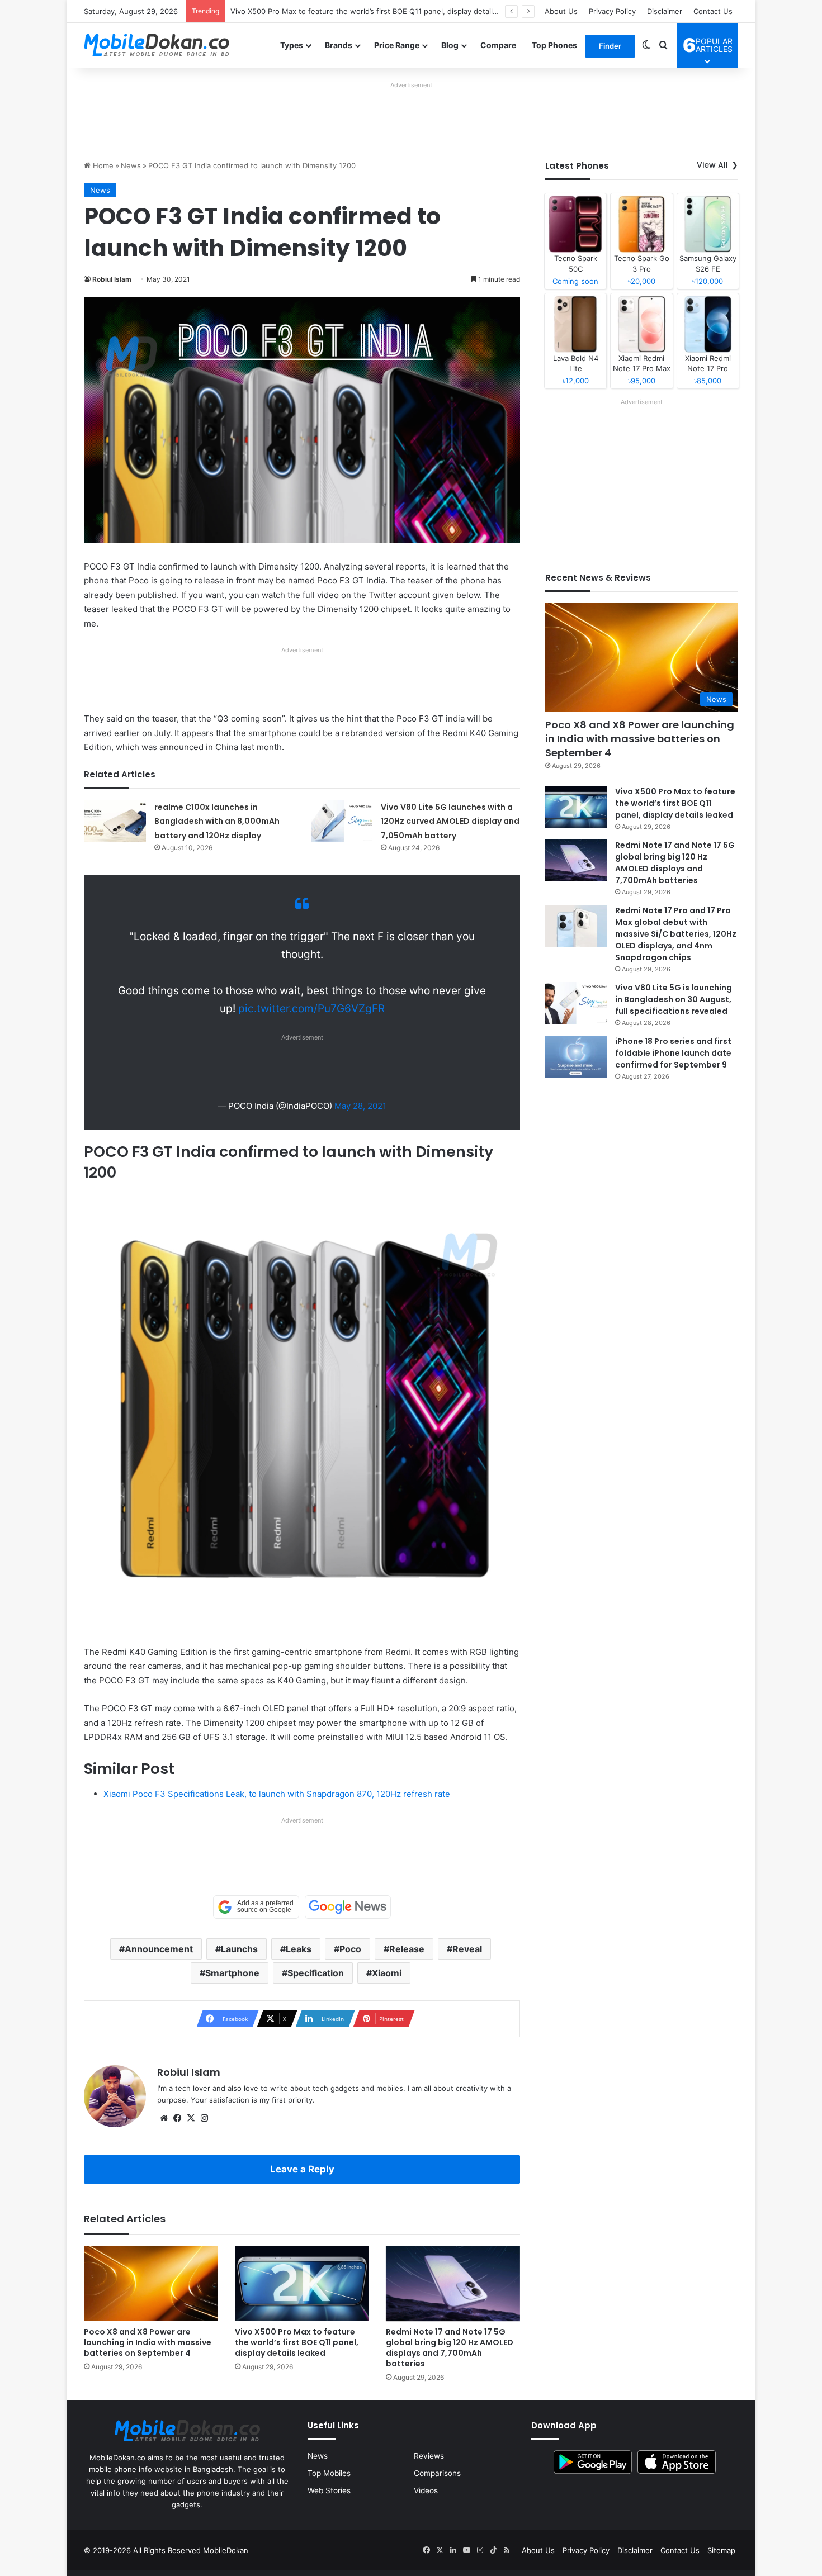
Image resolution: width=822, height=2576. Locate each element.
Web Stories (329, 2490)
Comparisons (437, 2473)
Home (102, 165)
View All (712, 165)
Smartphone (232, 1973)
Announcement (159, 1949)
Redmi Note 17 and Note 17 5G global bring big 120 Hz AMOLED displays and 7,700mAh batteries (399, 11)
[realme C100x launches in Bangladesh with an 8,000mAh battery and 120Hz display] (115, 821)
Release (407, 1949)
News (131, 165)
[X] (191, 2118)
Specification (316, 1973)
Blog (450, 45)
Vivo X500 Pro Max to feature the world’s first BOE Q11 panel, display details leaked (297, 2342)
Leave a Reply (302, 2169)
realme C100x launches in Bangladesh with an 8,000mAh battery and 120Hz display (217, 821)
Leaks (299, 1949)
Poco (350, 1949)
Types (292, 45)
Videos (426, 2490)
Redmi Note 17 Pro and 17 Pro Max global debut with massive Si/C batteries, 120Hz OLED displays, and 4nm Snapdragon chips (676, 934)
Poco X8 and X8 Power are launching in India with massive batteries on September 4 (148, 2342)
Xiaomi (387, 1973)
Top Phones (554, 45)
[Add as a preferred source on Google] (256, 1907)
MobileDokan (226, 2550)
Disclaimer (665, 11)
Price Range (397, 45)
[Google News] (348, 1907)
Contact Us (713, 11)
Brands (339, 45)
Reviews (429, 2456)
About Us (561, 11)
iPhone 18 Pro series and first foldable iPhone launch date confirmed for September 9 (673, 1053)
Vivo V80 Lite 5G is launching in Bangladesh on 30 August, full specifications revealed (674, 999)
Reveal (467, 1949)
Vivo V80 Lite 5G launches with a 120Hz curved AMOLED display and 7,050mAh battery (450, 821)
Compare (498, 45)
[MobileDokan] (157, 45)
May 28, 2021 (360, 1106)
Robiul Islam (112, 279)
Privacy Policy (612, 11)
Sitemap (721, 2550)
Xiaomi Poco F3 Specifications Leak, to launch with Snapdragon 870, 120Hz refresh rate (277, 1794)
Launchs (239, 1949)
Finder (610, 46)
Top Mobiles (329, 2473)
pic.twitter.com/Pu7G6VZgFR (311, 1009)
